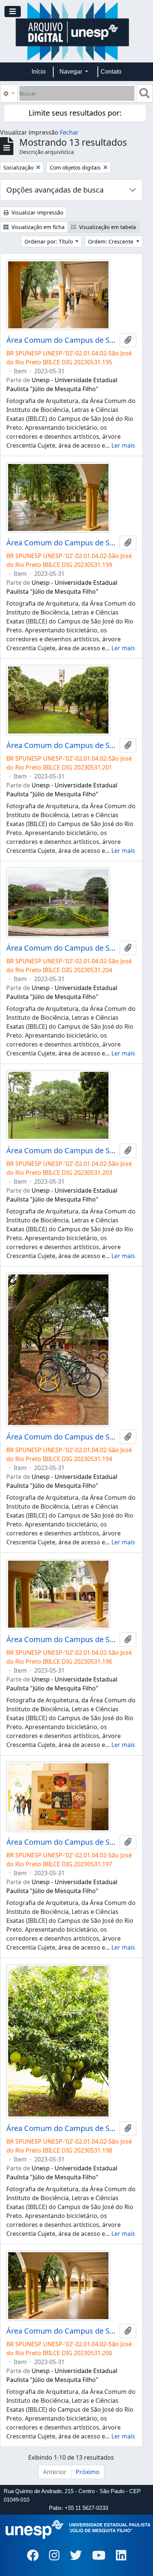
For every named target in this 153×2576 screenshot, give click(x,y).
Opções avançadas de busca (55, 190)
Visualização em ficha (37, 227)
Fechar (69, 132)
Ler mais (123, 445)
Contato (111, 72)
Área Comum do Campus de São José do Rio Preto (61, 340)
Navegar (71, 72)
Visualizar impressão (37, 212)
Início (39, 72)
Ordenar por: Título (49, 241)
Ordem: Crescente (111, 241)
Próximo (88, 2472)
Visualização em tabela (107, 227)
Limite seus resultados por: (75, 113)
